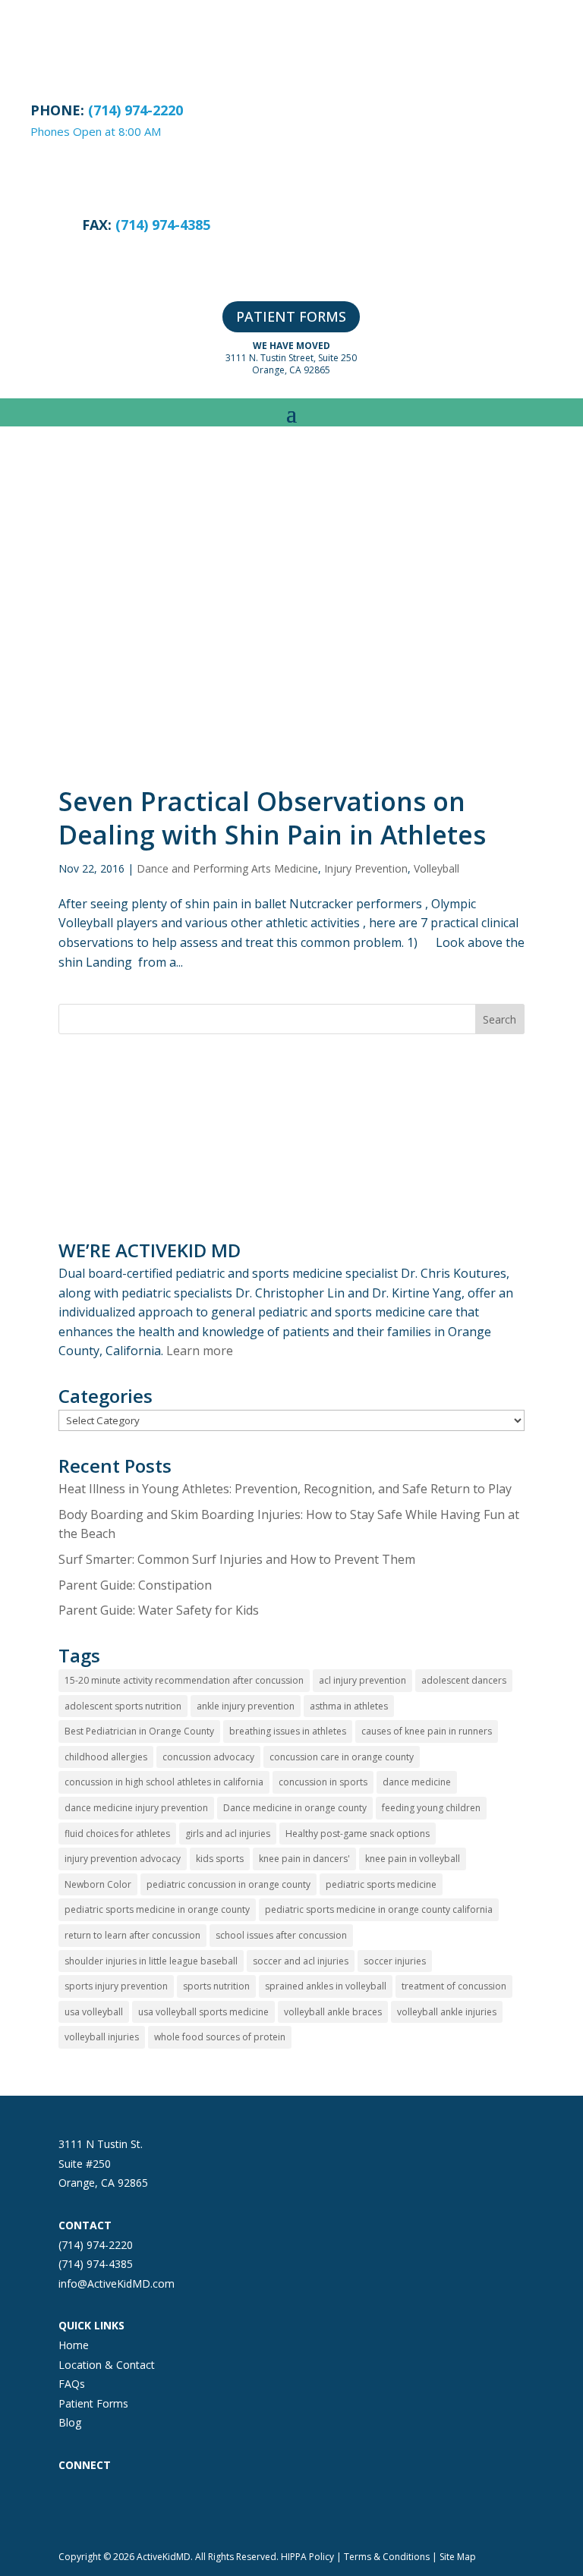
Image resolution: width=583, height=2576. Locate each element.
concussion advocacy (208, 1757)
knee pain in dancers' (304, 1859)
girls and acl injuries (228, 1834)
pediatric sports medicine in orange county (157, 1909)
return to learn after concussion (132, 1935)
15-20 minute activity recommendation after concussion (184, 1680)
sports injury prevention (116, 1986)
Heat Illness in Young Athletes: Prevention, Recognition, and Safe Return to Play (285, 1489)
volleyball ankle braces (333, 2012)
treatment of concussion (454, 1986)
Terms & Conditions (387, 2557)
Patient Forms (93, 2403)
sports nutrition (216, 1986)
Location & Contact (107, 2365)
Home (74, 2345)
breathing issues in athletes (288, 1731)
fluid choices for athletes (117, 1834)
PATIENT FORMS (291, 316)
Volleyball (436, 868)
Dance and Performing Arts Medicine (227, 868)
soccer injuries (395, 1961)
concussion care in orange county (342, 1757)
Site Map (458, 2557)
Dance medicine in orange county (295, 1808)
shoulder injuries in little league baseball (151, 1961)
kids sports (220, 1859)
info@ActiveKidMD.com (117, 2283)
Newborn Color (98, 1884)
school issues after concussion (281, 1935)
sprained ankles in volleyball (326, 1986)
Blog (70, 2422)
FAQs (72, 2384)
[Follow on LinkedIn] (162, 2505)
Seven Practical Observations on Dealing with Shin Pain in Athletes (272, 818)
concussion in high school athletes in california (164, 1782)
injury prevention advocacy (123, 1859)
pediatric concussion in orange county (228, 1884)
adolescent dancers (464, 1680)
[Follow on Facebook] (71, 2505)
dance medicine (417, 1782)
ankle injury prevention (246, 1706)
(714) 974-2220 (96, 2245)
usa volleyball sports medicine (203, 2012)
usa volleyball (94, 2012)
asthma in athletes (349, 1706)
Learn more (200, 1351)
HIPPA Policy (307, 2557)
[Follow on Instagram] (101, 2505)
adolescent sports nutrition (123, 1706)
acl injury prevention (362, 1680)
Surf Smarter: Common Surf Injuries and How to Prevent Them (237, 1559)
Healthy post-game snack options (358, 1834)
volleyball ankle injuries (447, 2012)
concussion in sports (323, 1782)
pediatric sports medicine (381, 1884)
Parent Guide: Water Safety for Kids (159, 1610)
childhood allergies (106, 1757)
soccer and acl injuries (301, 1961)
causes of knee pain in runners (427, 1731)
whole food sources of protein (220, 2037)
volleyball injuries (102, 2037)
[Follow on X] (131, 2505)
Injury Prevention (366, 868)
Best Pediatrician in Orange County (139, 1731)
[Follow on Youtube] (192, 2505)
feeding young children (431, 1808)
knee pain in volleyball (413, 1859)
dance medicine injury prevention (136, 1808)
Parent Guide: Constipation (135, 1585)
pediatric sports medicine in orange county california (379, 1909)
